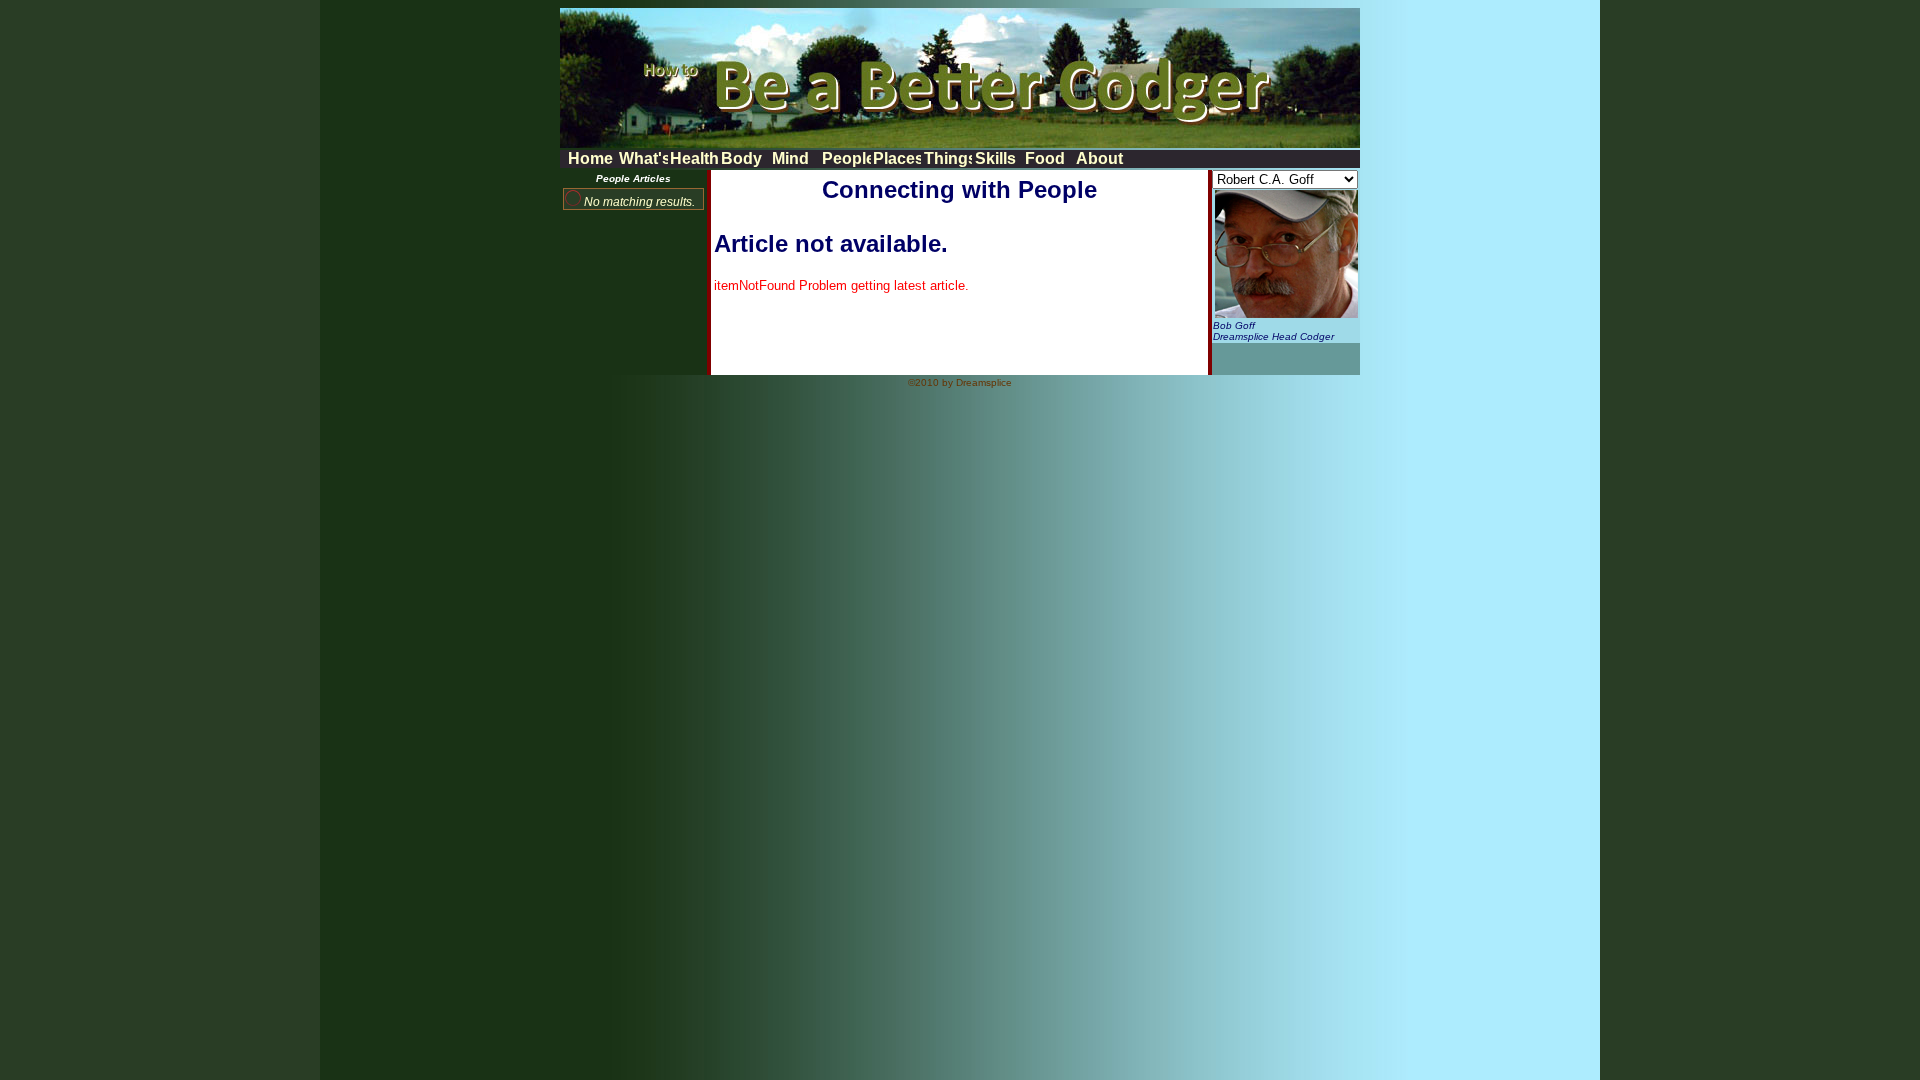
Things (948, 158)
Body (741, 158)
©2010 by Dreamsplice (960, 382)
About (1099, 158)
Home (590, 158)
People (846, 158)
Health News (694, 158)
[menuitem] (591, 159)
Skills (995, 158)
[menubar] (845, 159)
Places (897, 158)
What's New (643, 158)
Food (1045, 158)
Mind (790, 158)
